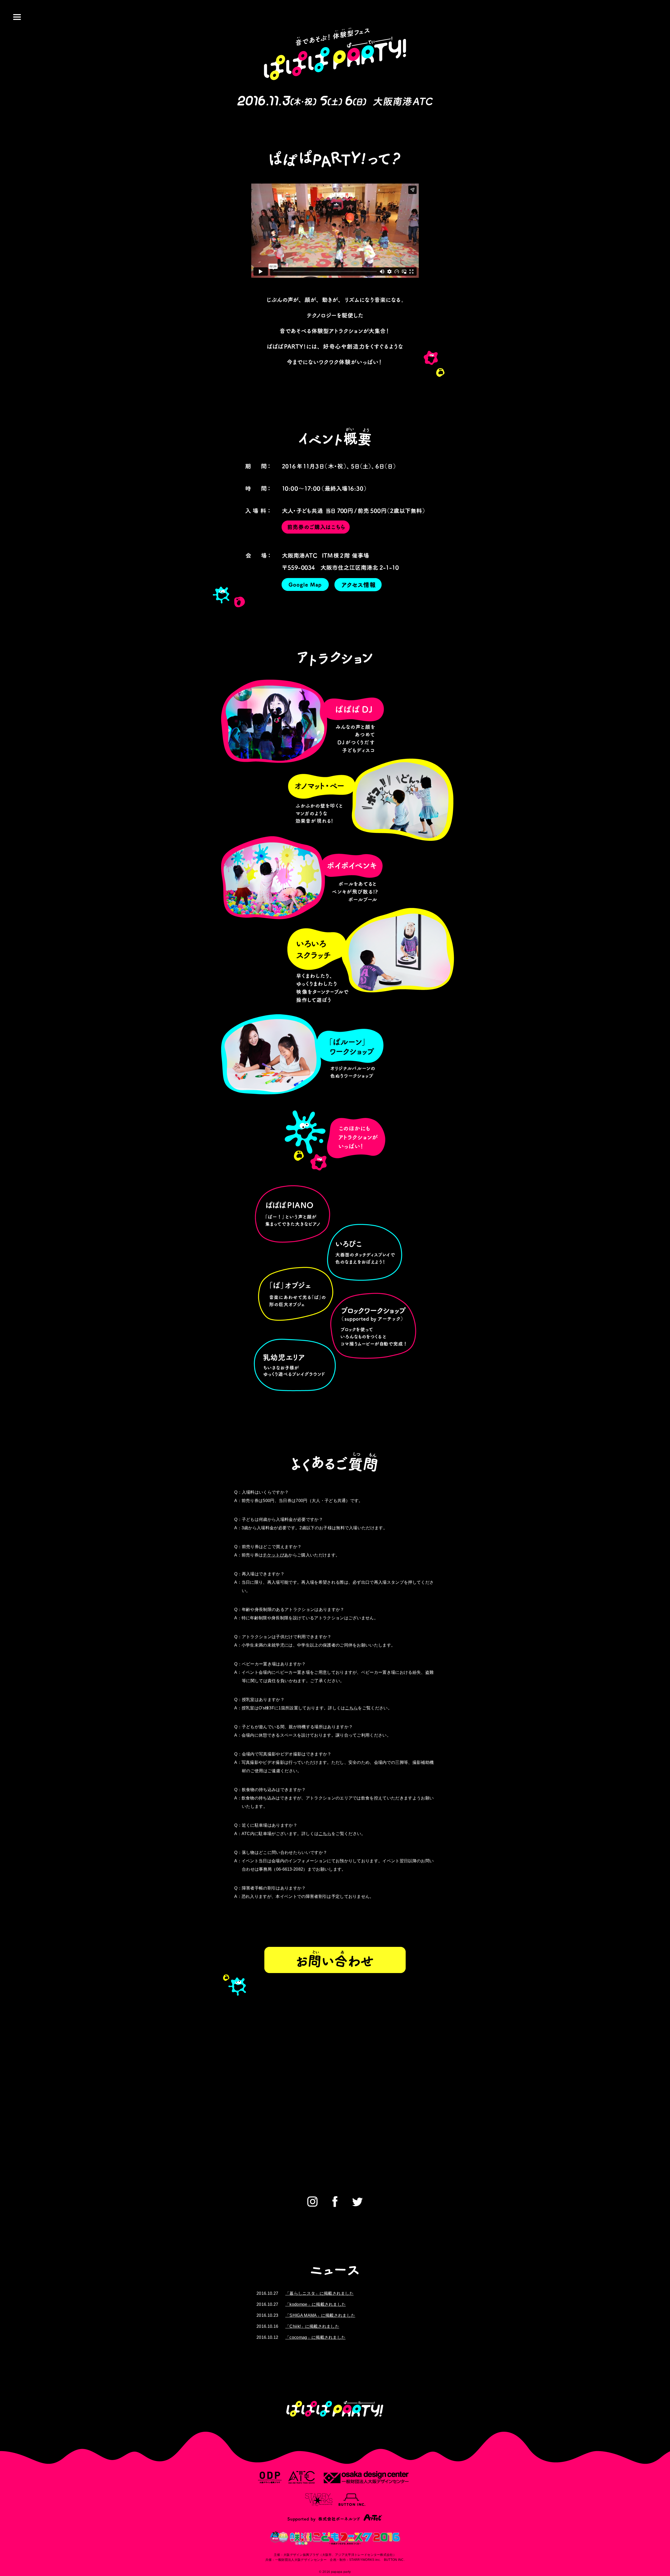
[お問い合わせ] (335, 1956)
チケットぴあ (276, 1555)
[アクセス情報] (358, 589)
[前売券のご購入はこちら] (316, 532)
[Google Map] (305, 589)
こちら (351, 1708)
